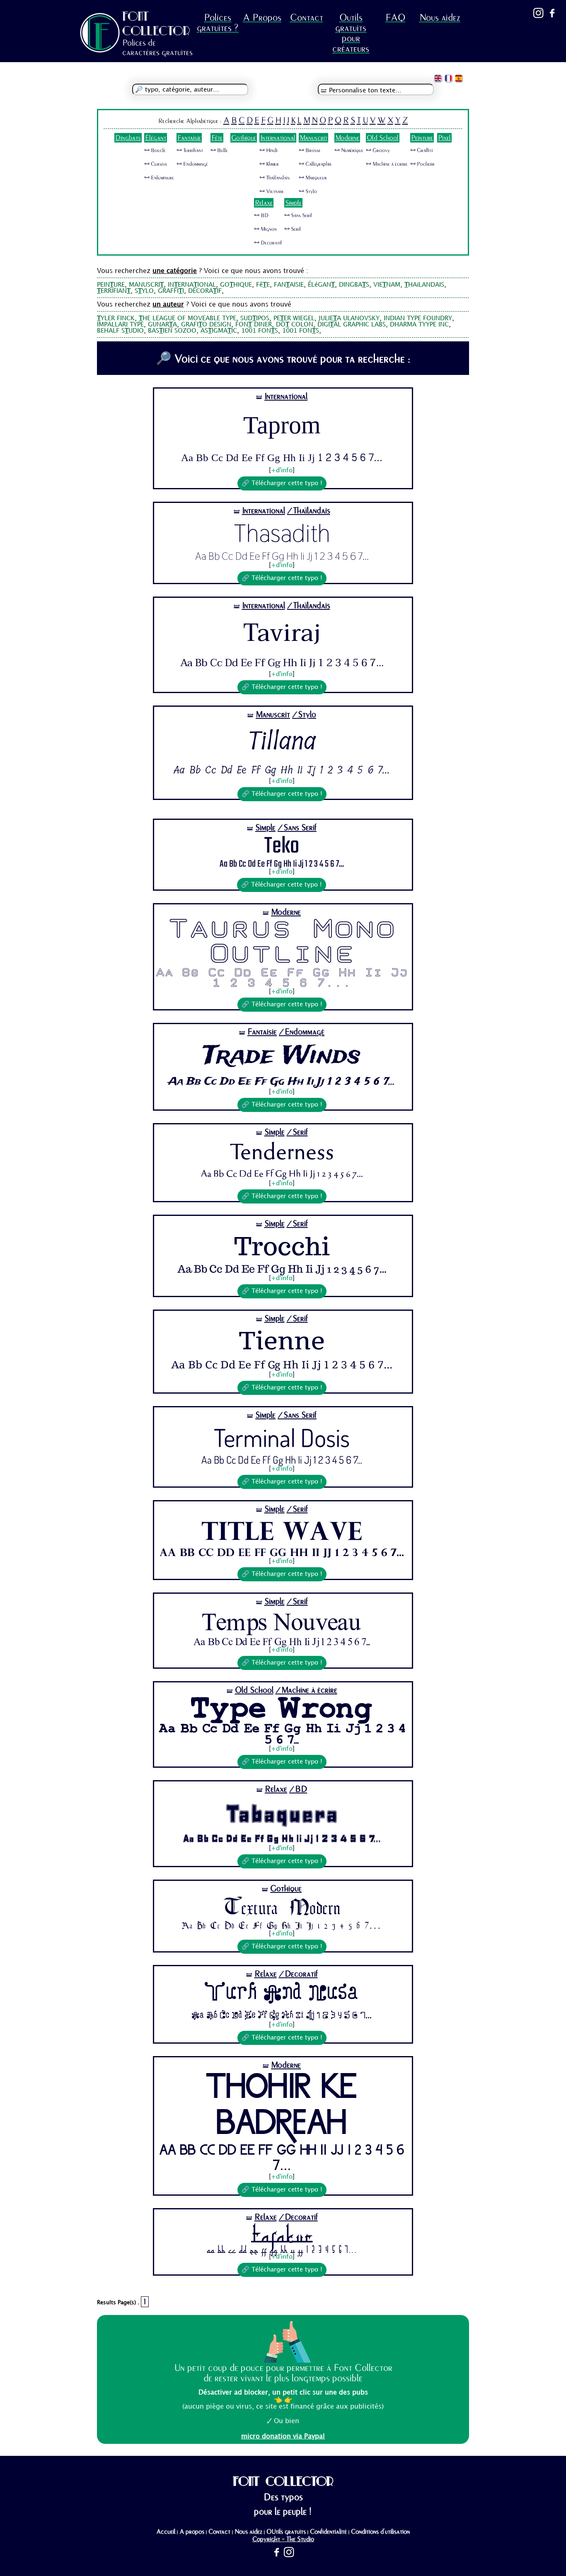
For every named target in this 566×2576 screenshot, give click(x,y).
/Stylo (304, 714)
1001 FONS (260, 331)
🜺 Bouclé (155, 150)
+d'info (282, 471)
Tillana (282, 741)
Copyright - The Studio (283, 2539)
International (278, 138)
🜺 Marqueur (313, 178)
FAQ (395, 18)
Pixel (444, 138)
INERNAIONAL (192, 285)
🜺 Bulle (219, 150)
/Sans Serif (297, 828)
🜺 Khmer (269, 164)
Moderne (347, 138)
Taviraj (282, 633)
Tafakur (282, 2234)
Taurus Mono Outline (282, 943)
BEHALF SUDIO (120, 331)
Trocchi (282, 1246)
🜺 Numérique (349, 150)
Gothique (244, 138)
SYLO (144, 291)
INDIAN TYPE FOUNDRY (418, 319)
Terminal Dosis (282, 1437)
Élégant (156, 138)
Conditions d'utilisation (380, 2532)
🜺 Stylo (308, 191)
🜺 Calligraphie (315, 164)
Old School (383, 138)
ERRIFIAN (114, 291)
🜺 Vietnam (271, 191)
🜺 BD (261, 215)
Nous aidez (440, 18)
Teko (282, 846)
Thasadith (282, 533)
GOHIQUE (236, 285)
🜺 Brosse (310, 150)
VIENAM (387, 285)
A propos (192, 2532)
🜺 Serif (293, 229)
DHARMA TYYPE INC (419, 325)
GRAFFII (171, 291)
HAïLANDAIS (424, 285)
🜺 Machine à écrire (387, 164)
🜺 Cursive (156, 164)
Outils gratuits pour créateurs (351, 33)
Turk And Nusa (282, 1995)
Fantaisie (189, 138)
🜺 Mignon (265, 229)
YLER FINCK (116, 319)
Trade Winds (282, 1056)
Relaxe (264, 203)
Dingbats (128, 138)
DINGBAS (354, 285)
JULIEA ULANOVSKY (349, 319)
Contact (307, 18)
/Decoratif (298, 1974)
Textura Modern (282, 1907)
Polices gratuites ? (218, 23)
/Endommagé (302, 1032)
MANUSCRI (146, 285)
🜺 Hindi (268, 150)
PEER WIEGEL (294, 319)
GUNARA (162, 325)
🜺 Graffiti (422, 150)
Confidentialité (328, 2532)
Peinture (422, 138)
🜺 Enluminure (159, 178)
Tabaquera (282, 1813)
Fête (217, 138)
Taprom (282, 425)
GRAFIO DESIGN (206, 325)
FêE (263, 285)
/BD (298, 1789)
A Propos (262, 18)
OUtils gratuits (286, 2532)
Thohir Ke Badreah (282, 2107)
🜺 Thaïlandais (275, 178)
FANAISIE (289, 285)
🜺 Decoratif (268, 243)
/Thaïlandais (309, 511)
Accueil (166, 2532)
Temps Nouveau (282, 1622)
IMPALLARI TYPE (120, 325)
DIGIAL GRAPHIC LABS (352, 325)
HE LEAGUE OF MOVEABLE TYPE (187, 319)
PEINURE (111, 285)
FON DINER (254, 325)
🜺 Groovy (378, 150)
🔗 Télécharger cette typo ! (282, 483)
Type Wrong (282, 1710)
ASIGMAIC (219, 331)
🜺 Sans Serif (298, 215)
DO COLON (295, 325)
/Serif (297, 1132)
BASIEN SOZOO (172, 331)
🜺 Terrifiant (190, 150)
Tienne (282, 1341)
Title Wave (282, 1531)
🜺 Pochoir (422, 164)
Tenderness (282, 1153)
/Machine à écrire (306, 1690)
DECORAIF (205, 291)
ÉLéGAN (321, 285)
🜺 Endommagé (192, 164)
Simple (293, 203)
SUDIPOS (255, 319)
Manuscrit (313, 138)
